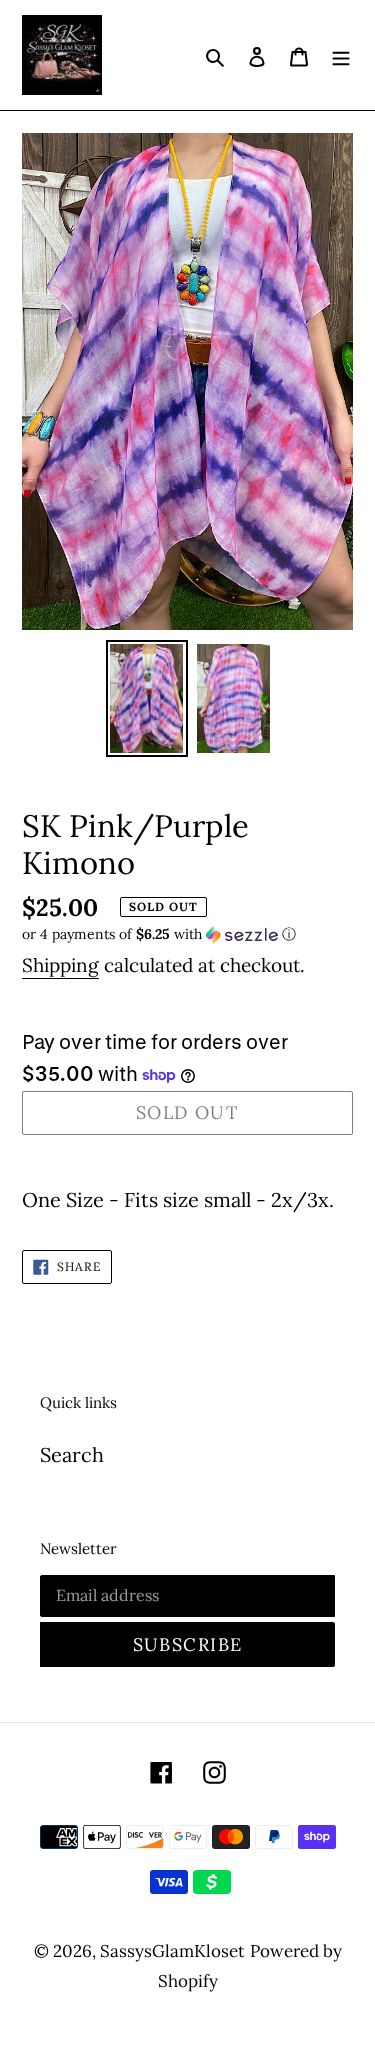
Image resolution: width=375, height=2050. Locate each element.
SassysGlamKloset (172, 1951)
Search (72, 1454)
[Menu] (341, 55)
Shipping (60, 965)
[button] (159, 934)
